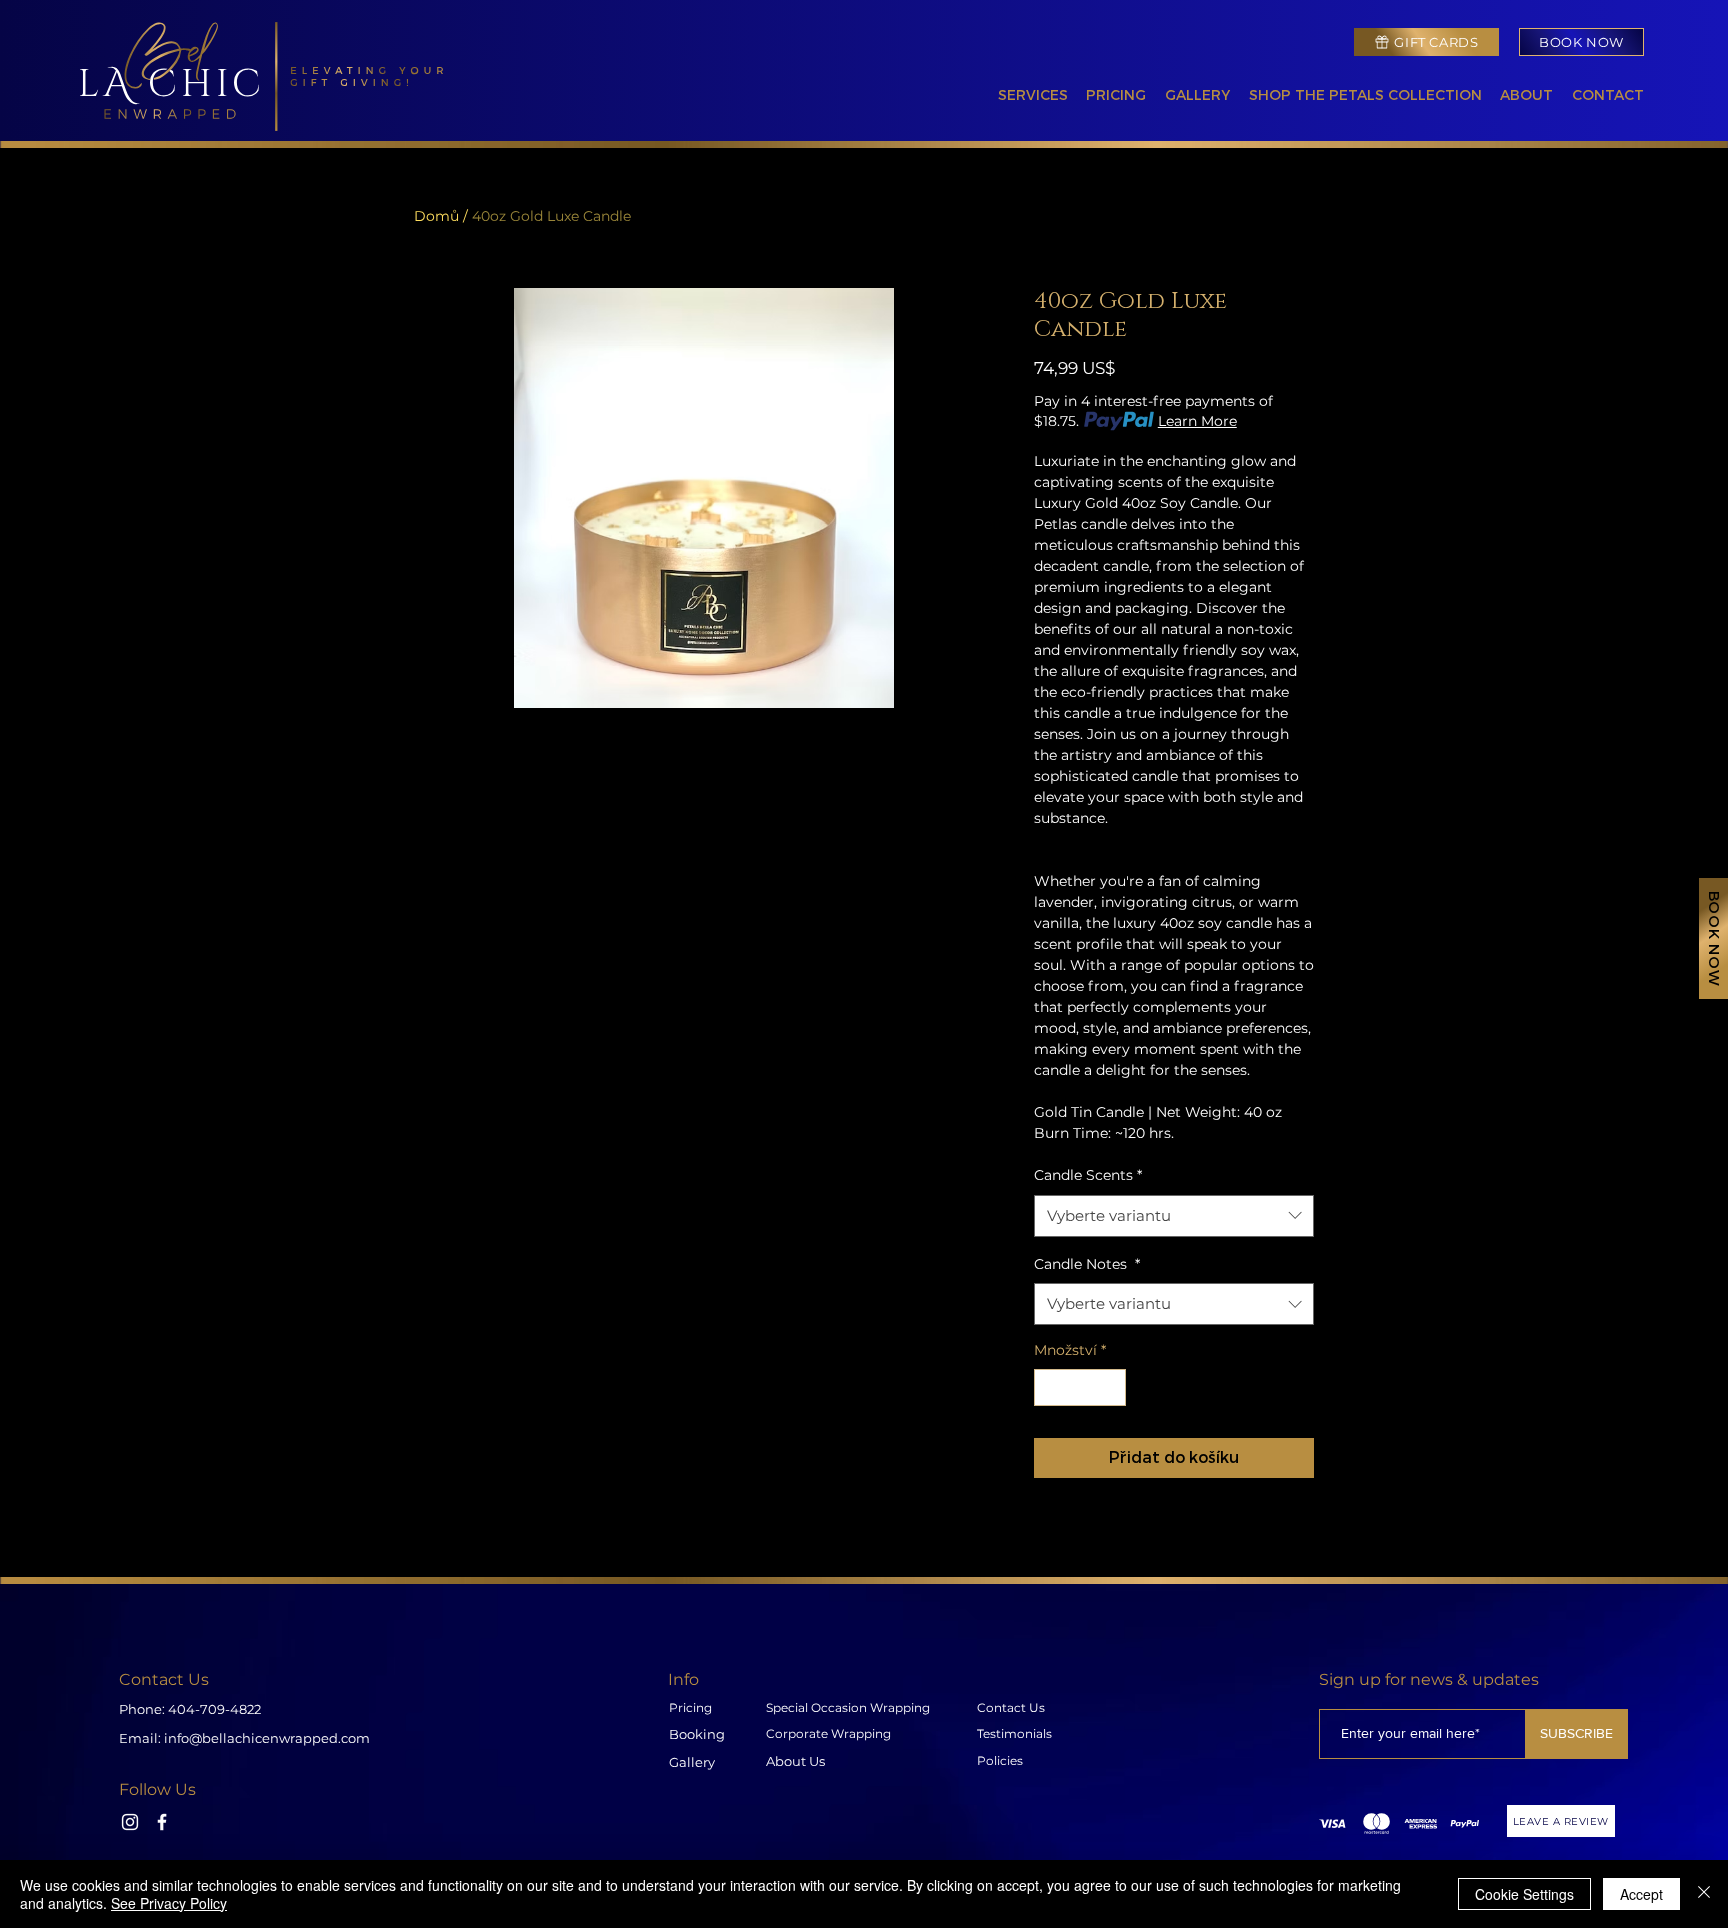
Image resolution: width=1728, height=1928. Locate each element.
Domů (436, 216)
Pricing (690, 1707)
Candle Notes (1087, 1264)
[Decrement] (1049, 1387)
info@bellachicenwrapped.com (267, 1738)
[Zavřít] (1704, 1894)
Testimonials (1014, 1733)
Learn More (1197, 421)
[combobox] (1174, 1216)
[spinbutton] (1080, 1387)
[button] (1027, 96)
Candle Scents (1088, 1175)
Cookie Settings (1524, 1894)
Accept (1641, 1894)
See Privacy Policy (169, 1903)
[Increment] (1110, 1387)
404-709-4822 (214, 1709)
